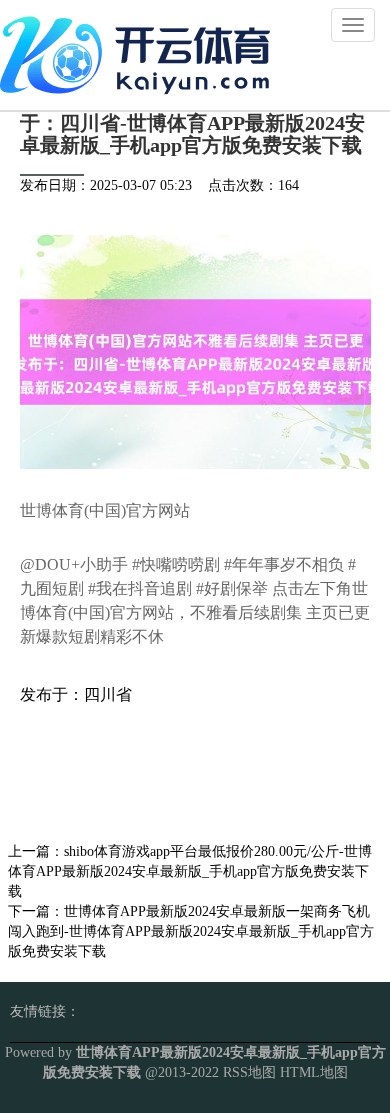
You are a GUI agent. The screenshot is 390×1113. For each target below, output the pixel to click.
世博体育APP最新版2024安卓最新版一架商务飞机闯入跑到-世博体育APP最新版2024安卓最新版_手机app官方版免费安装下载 (191, 931)
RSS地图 (249, 1072)
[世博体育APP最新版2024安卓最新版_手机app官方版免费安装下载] (140, 53)
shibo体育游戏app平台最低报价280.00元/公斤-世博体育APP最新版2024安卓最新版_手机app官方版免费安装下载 (190, 871)
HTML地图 (314, 1072)
